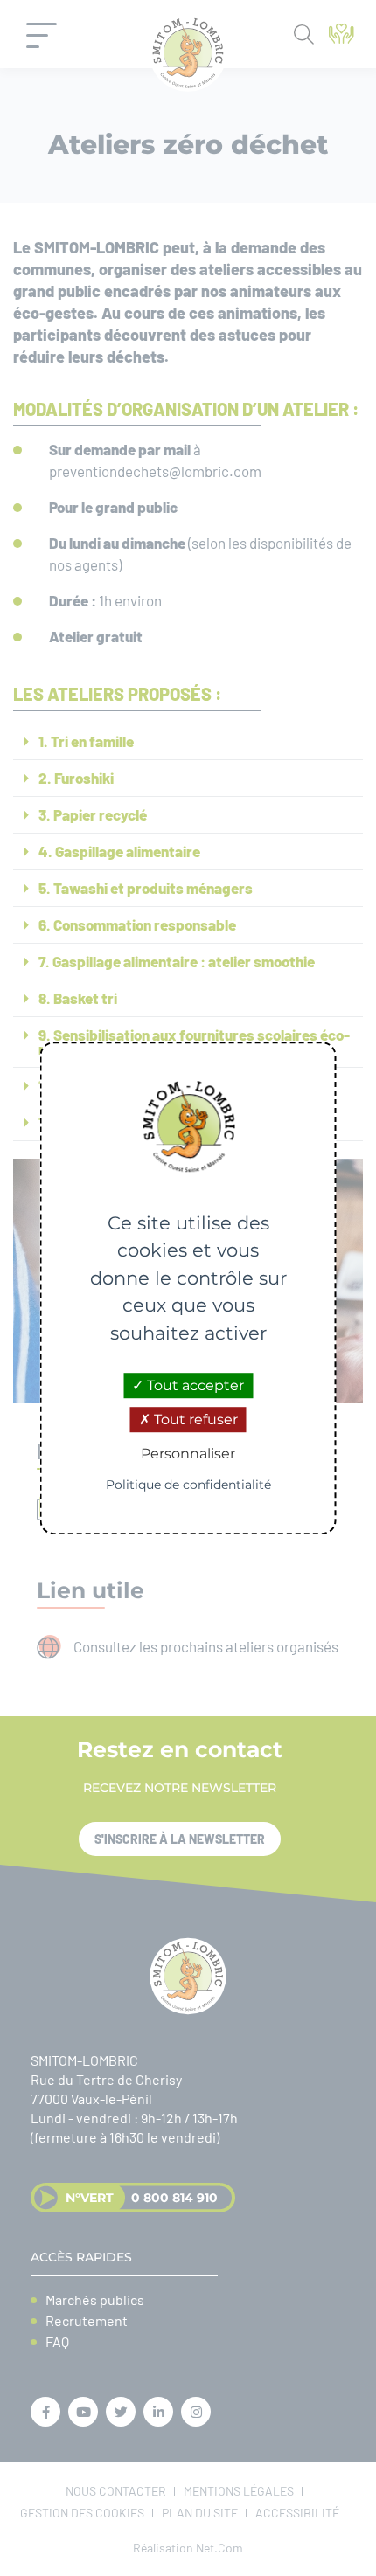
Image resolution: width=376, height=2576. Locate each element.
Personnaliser (188, 1454)
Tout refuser (194, 1420)
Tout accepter (194, 1385)
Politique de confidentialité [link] (188, 1485)
